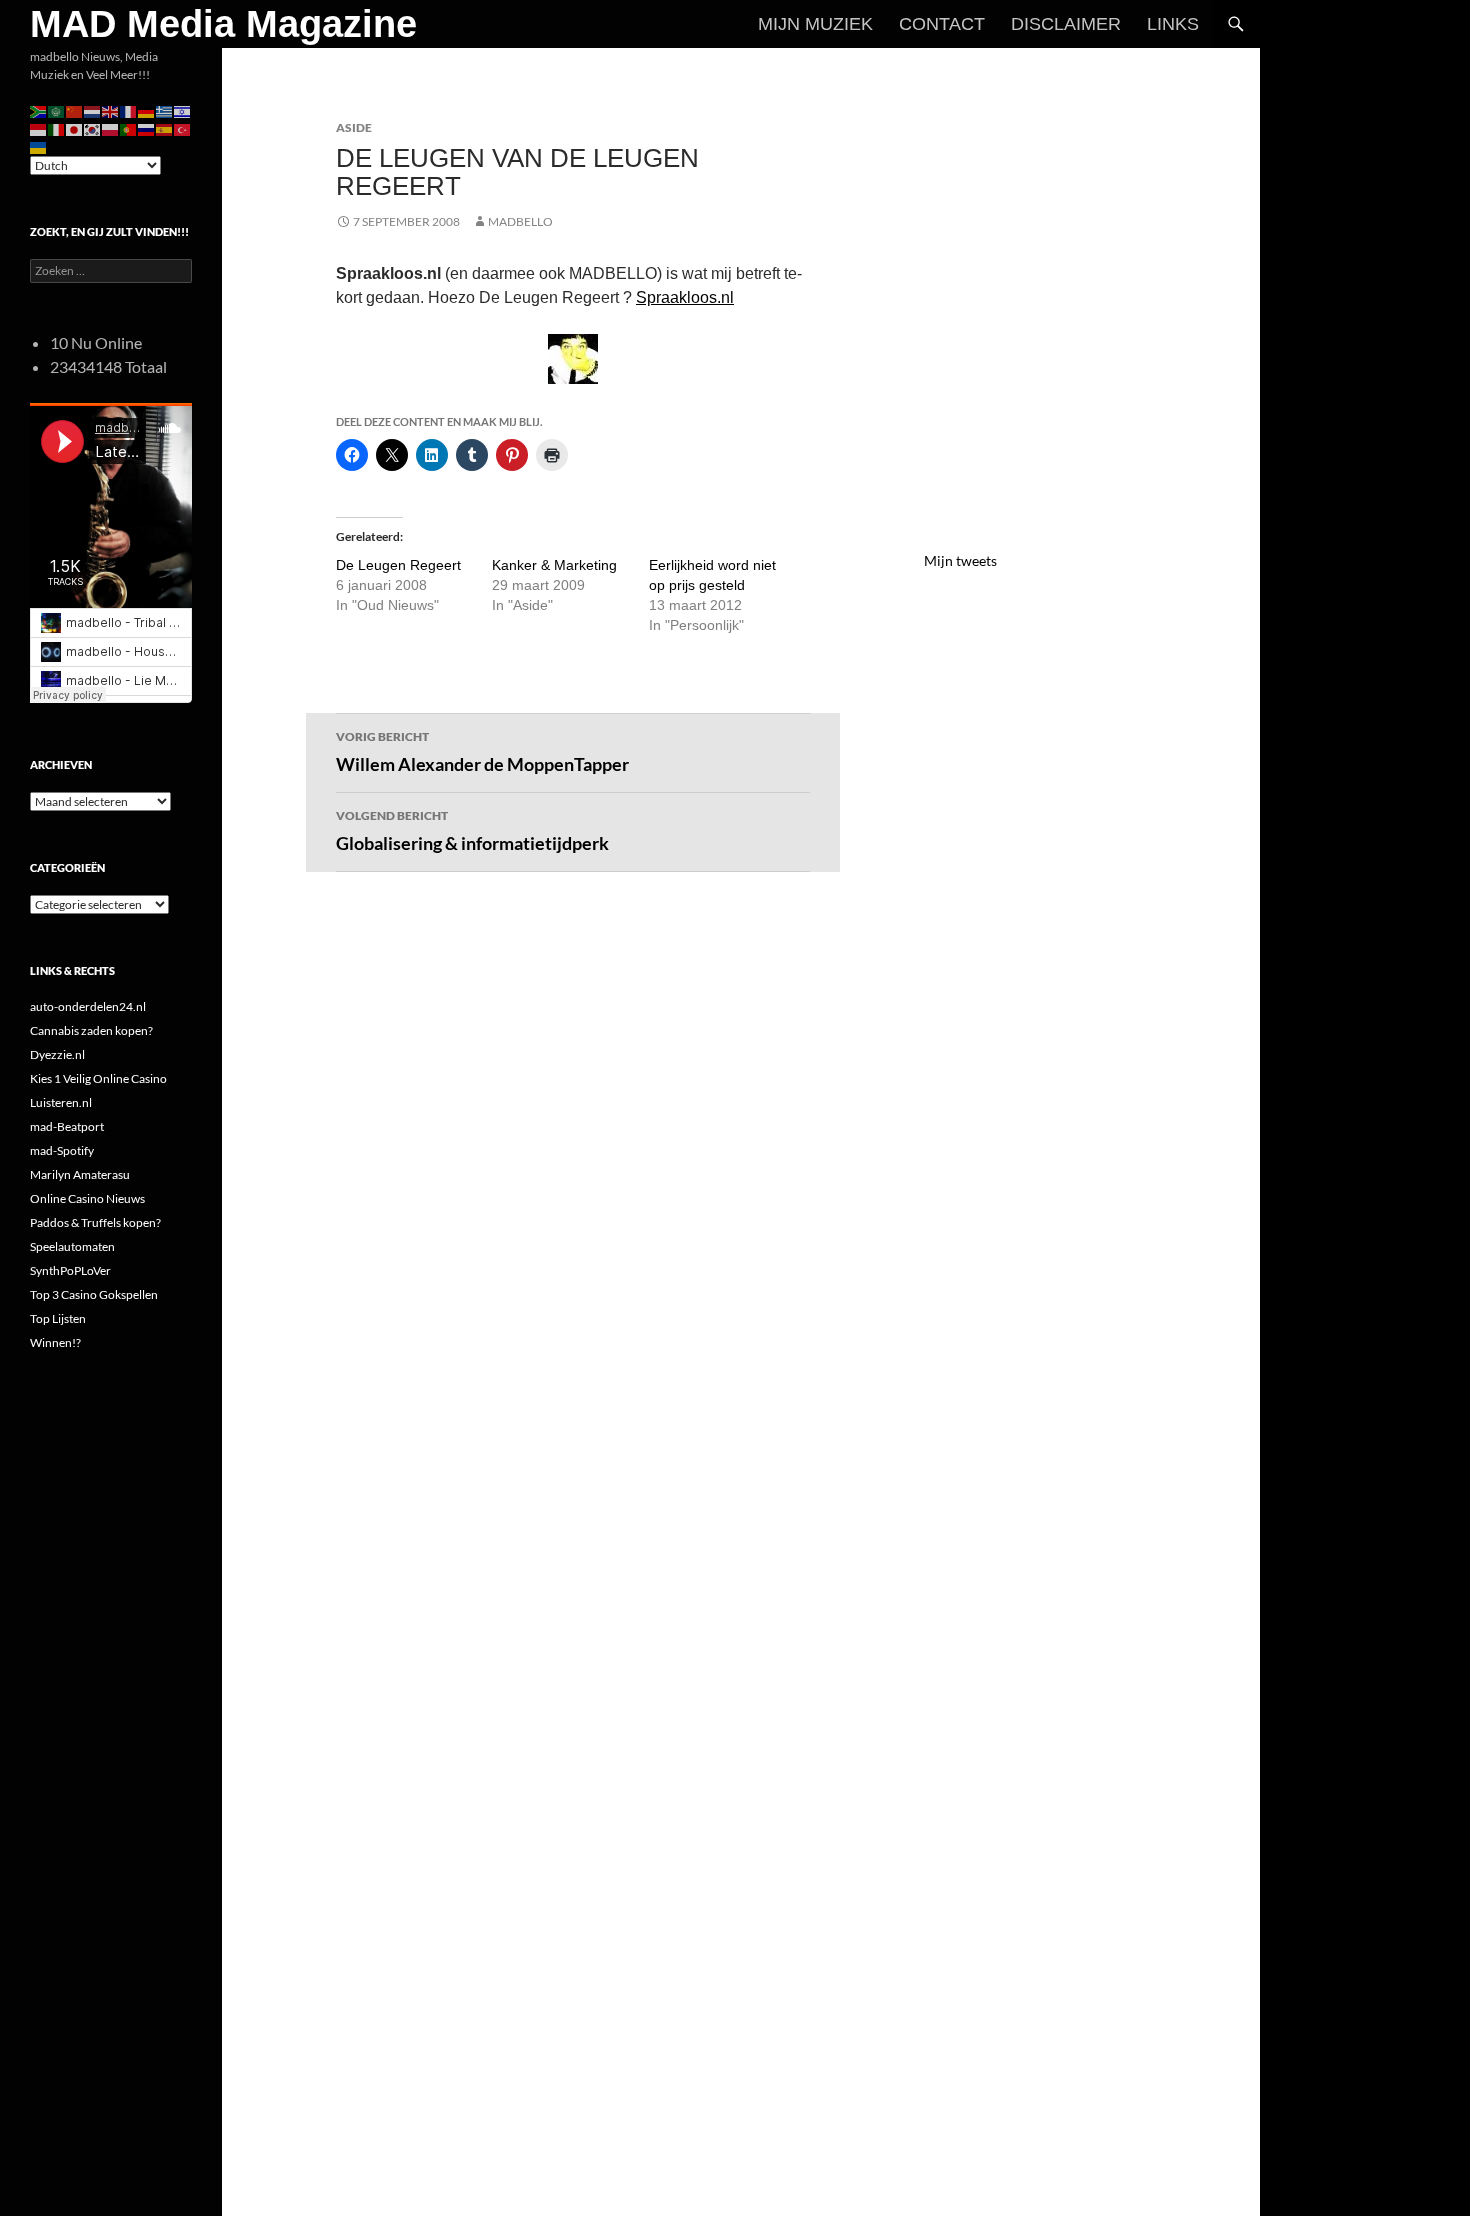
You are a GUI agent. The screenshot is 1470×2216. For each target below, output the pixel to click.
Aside (354, 127)
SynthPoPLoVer (70, 1270)
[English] (111, 110)
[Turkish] (183, 128)
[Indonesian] (39, 128)
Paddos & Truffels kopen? (95, 1222)
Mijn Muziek (815, 24)
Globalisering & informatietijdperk (472, 831)
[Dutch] (93, 110)
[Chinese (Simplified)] (75, 110)
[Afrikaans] (39, 110)
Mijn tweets (960, 560)
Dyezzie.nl (57, 1054)
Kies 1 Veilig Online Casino (98, 1078)
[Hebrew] (183, 110)
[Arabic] (57, 110)
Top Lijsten (58, 1318)
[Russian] (147, 128)
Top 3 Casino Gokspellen (94, 1294)
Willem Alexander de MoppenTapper (482, 752)
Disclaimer (1066, 24)
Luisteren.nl (61, 1102)
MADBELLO (520, 221)
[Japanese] (75, 128)
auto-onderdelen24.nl (88, 1006)
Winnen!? (55, 1342)
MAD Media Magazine (223, 24)
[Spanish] (165, 128)
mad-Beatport (67, 1126)
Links (1173, 24)
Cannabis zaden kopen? (91, 1030)
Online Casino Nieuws (87, 1198)
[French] (129, 110)
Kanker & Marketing (554, 565)
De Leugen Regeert (398, 565)
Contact (942, 24)
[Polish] (111, 128)
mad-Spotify (62, 1150)
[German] (147, 110)
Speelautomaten (72, 1246)
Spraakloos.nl (685, 297)
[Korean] (93, 128)
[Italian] (57, 128)
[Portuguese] (129, 128)
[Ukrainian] (39, 146)
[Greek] (165, 110)
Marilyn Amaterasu (80, 1174)
